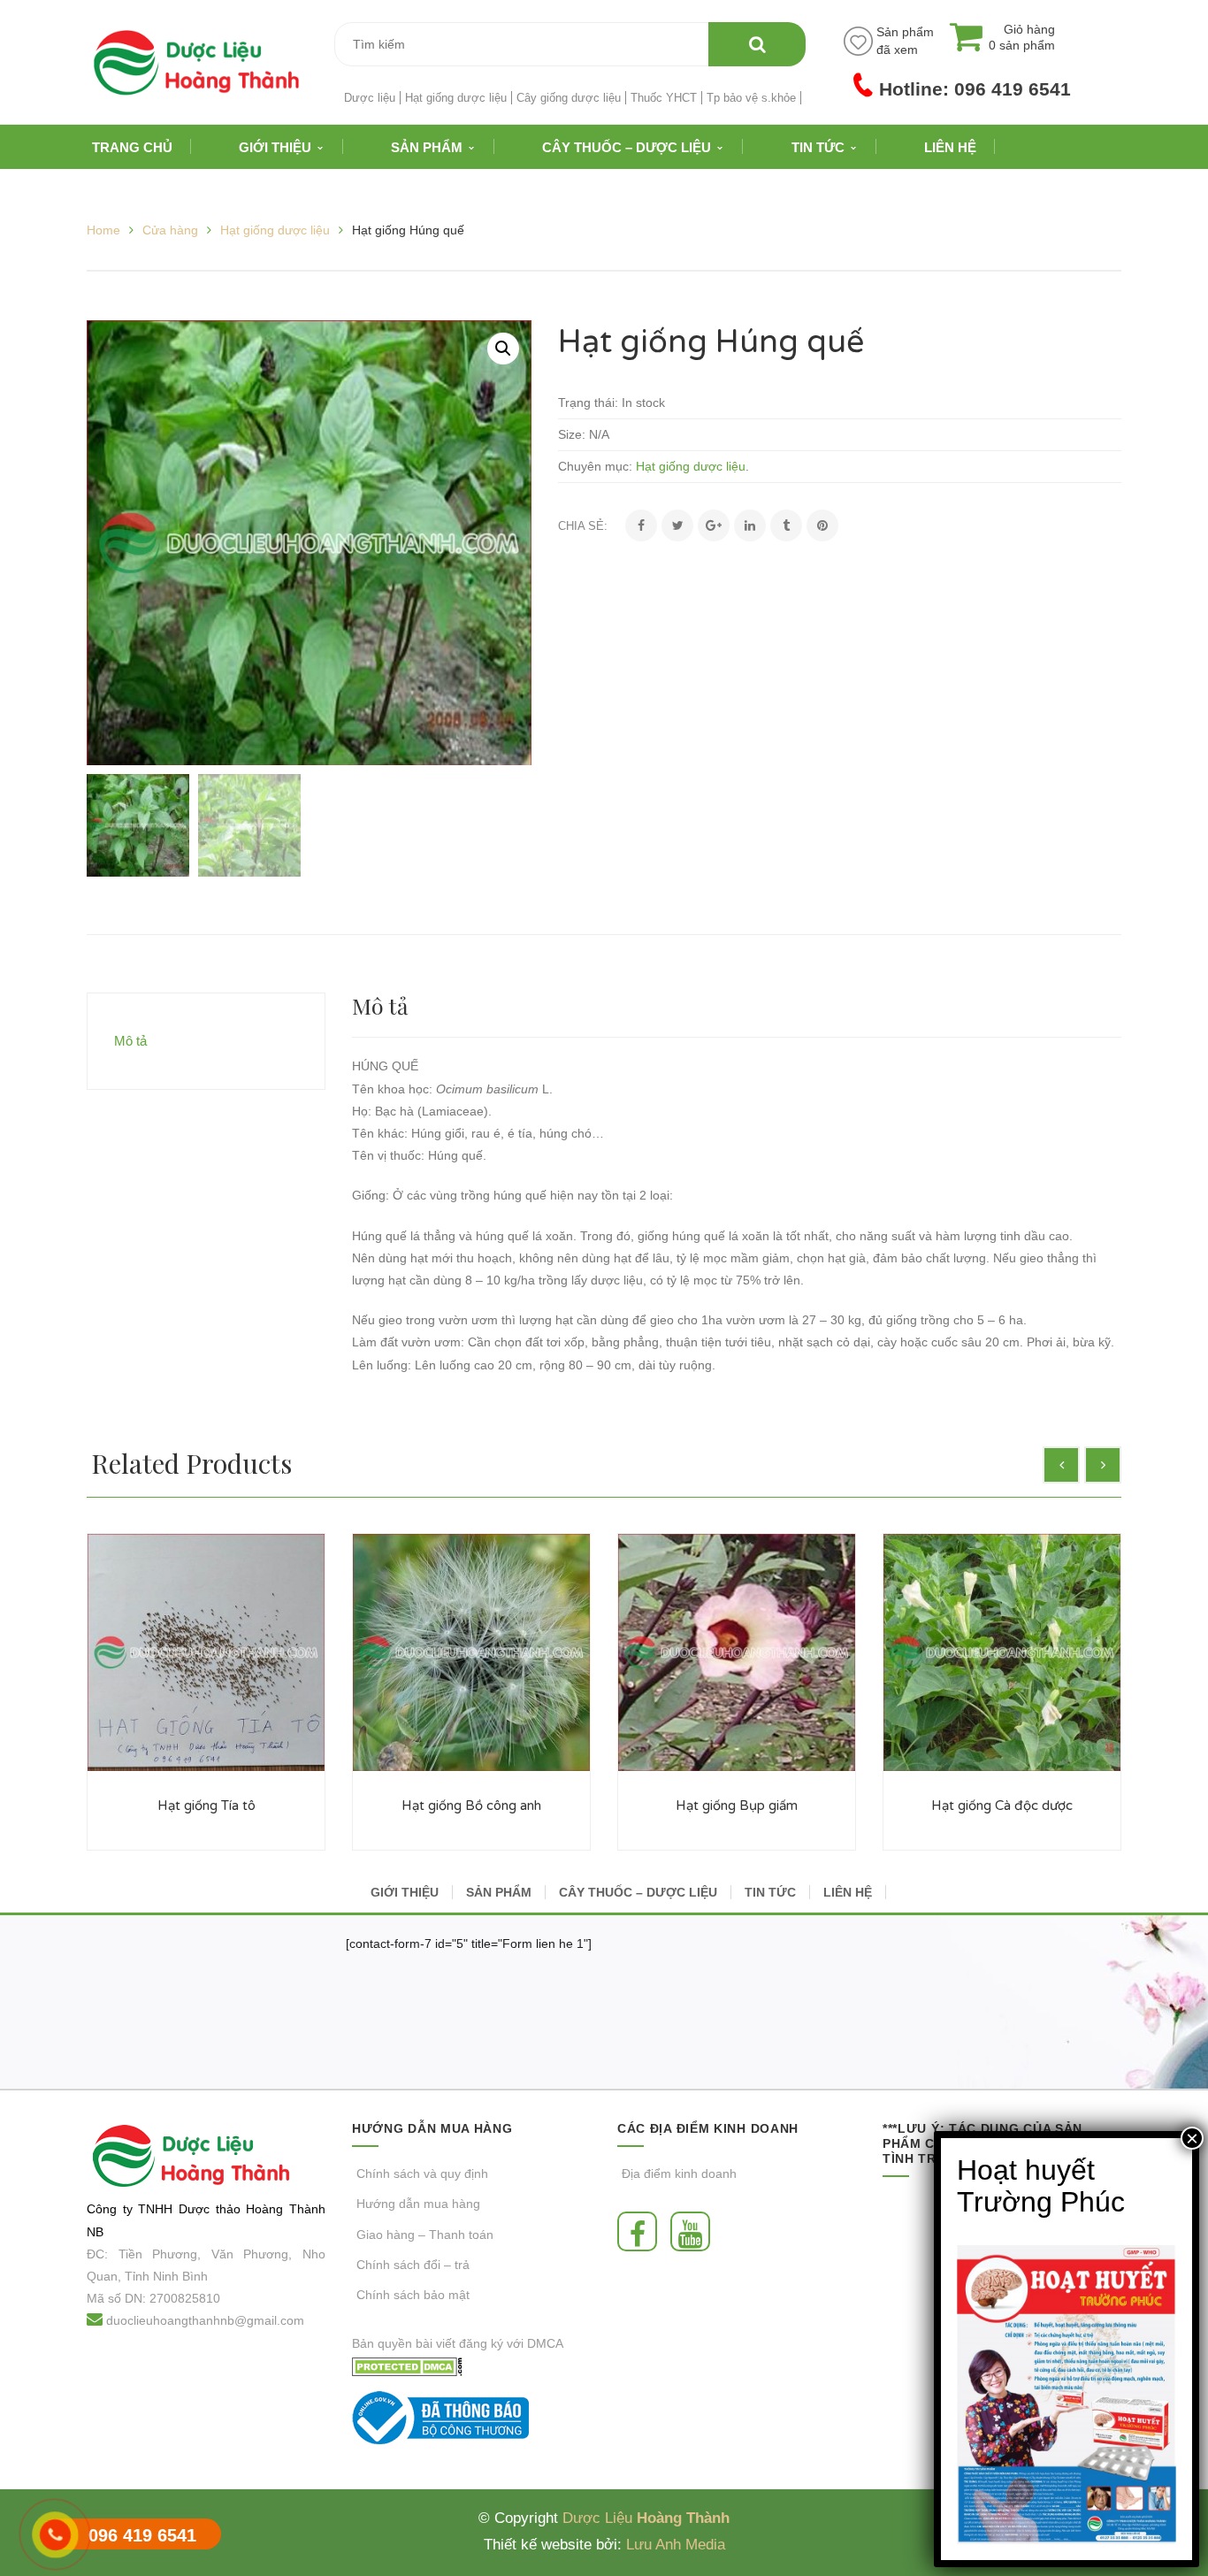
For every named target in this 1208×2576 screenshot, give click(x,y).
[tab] (206, 1041)
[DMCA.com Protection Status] (407, 2365)
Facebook (642, 2231)
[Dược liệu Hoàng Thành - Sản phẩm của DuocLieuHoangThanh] (196, 61)
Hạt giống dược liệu (456, 98)
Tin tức (770, 1892)
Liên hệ (848, 1892)
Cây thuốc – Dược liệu (638, 1892)
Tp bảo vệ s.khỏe (751, 98)
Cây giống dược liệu (569, 98)
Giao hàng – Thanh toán (425, 2235)
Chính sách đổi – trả (413, 2265)
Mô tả (130, 1041)
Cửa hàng (170, 230)
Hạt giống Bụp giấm (737, 1805)
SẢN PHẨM (499, 1892)
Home (103, 230)
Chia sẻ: (583, 526)
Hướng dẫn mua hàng (418, 2204)
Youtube (695, 2231)
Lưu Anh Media (676, 2545)
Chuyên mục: (595, 466)
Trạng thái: (588, 402)
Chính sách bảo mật (413, 2295)
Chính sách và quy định (422, 2173)
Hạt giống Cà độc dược (1002, 1805)
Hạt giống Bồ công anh (471, 1805)
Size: (572, 434)
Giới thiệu (405, 1892)
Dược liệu (370, 98)
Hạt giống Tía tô (206, 1805)
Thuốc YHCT (664, 98)
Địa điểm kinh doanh (679, 2173)
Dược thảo (210, 2209)
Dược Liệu (597, 2518)
